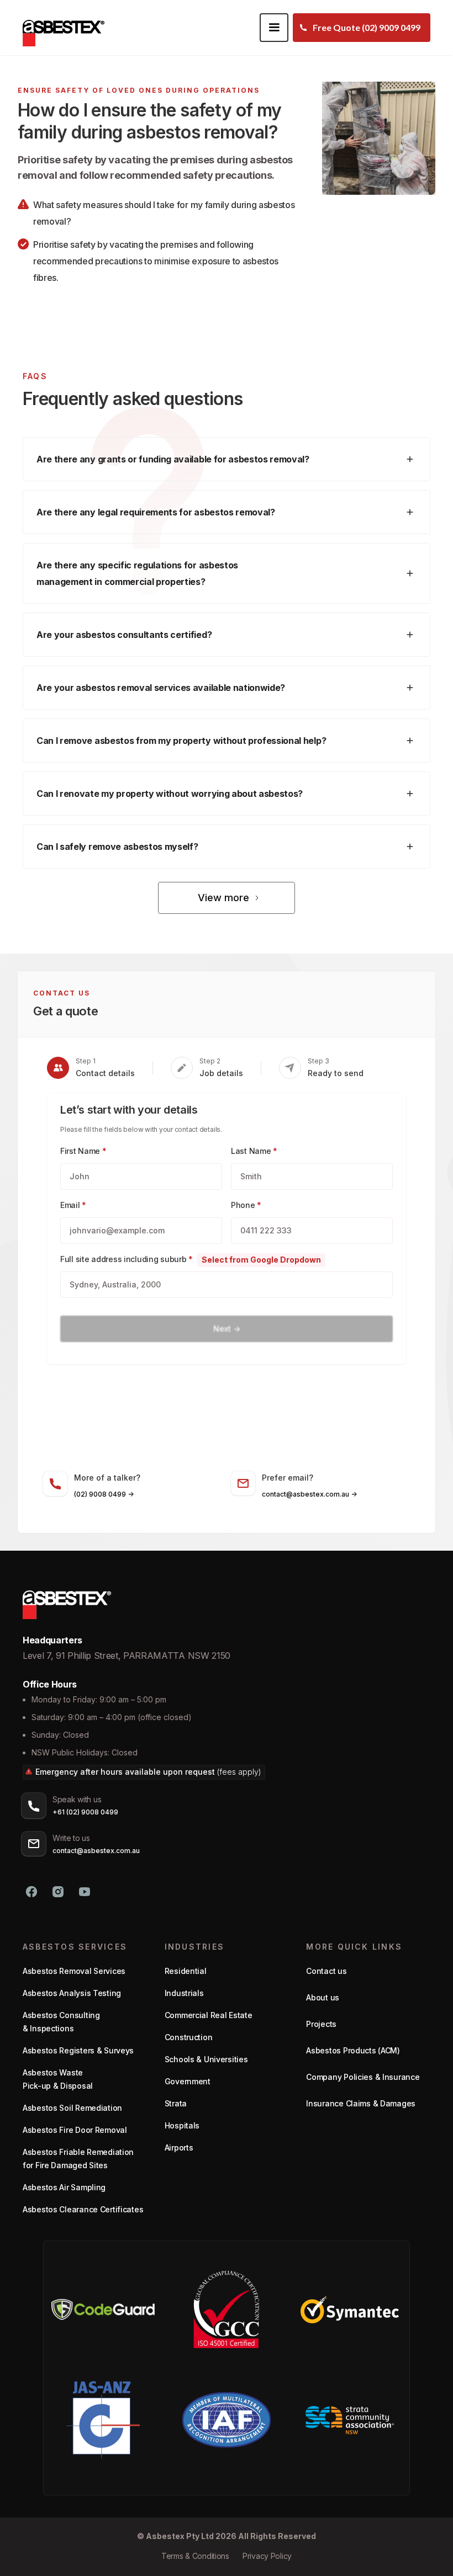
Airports (179, 2147)
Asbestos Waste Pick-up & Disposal (58, 2079)
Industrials (184, 1993)
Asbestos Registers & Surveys (78, 2050)
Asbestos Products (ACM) (353, 2050)
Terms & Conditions (195, 2556)
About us (323, 1997)
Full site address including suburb (127, 1259)
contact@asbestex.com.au (96, 1851)
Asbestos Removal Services (74, 1971)
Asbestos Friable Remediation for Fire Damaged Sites (78, 2159)
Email (73, 1205)
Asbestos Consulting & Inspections (61, 2022)
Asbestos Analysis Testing (72, 1993)
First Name (83, 1151)
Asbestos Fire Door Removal (75, 2130)
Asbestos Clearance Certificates (83, 2209)
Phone (246, 1205)
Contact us (326, 1971)
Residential (186, 1971)
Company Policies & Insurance (363, 2077)
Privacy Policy (267, 2556)
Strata (176, 2103)
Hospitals (182, 2125)
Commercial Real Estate (209, 2015)
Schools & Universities (206, 2059)
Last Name (254, 1151)
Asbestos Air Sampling (64, 2187)
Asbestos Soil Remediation (72, 2108)
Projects (321, 2024)
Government (188, 2081)
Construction (189, 2037)
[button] (274, 28)
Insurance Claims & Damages (361, 2103)
